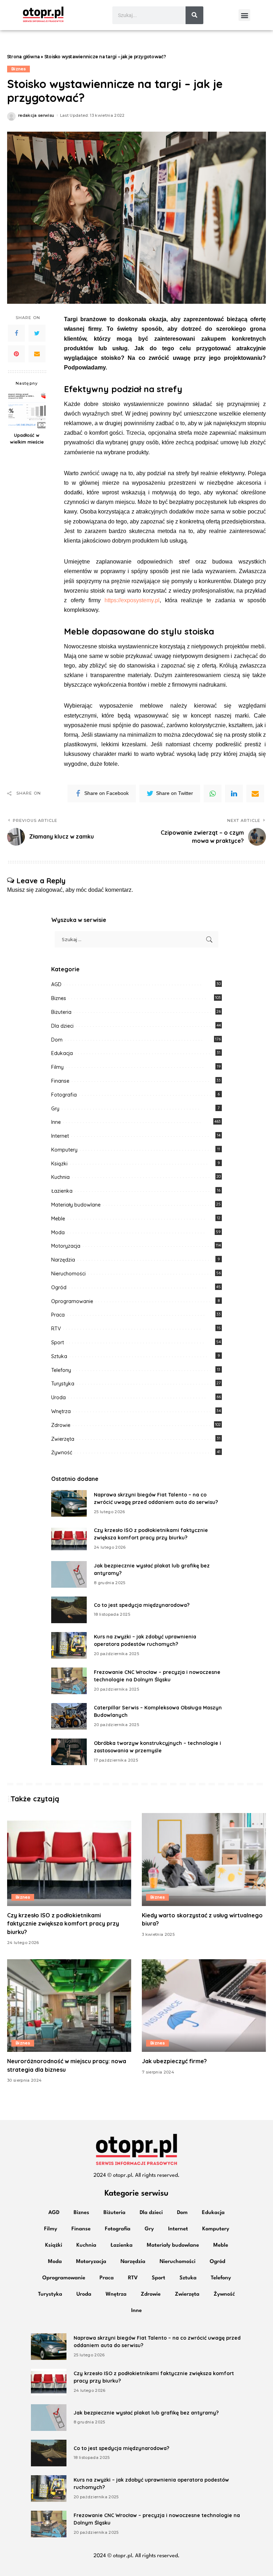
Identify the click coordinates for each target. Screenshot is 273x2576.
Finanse (60, 1081)
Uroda (58, 1397)
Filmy (57, 1067)
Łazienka (62, 1191)
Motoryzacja (66, 1246)
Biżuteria (61, 1012)
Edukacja (62, 1053)
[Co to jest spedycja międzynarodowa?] (69, 1610)
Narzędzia (63, 1260)
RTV (56, 1329)
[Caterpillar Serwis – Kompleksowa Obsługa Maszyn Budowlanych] (69, 1716)
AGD (56, 984)
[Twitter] (37, 333)
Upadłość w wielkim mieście (27, 438)
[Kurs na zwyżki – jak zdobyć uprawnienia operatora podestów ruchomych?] (69, 1645)
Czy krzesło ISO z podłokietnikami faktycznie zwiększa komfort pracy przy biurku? (63, 1923)
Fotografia (64, 1095)
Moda (58, 1232)
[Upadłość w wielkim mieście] (27, 410)
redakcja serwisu (36, 116)
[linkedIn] (234, 793)
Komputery (64, 1150)
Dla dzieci (62, 1026)
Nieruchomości (68, 1274)
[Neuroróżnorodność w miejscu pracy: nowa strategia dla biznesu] (69, 2006)
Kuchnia (60, 1177)
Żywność (62, 1452)
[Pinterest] (16, 354)
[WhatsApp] (213, 793)
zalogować (49, 890)
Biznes (18, 69)
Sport (58, 1342)
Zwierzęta (63, 1439)
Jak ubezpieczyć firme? (174, 2061)
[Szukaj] (194, 15)
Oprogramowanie (72, 1301)
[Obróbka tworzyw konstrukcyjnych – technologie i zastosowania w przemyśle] (69, 1752)
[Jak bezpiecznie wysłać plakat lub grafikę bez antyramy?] (69, 1574)
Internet (60, 1136)
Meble (58, 1219)
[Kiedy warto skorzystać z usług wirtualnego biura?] (204, 1860)
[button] (244, 15)
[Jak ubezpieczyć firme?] (204, 2006)
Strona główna (23, 57)
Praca (58, 1315)
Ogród (59, 1287)
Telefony (61, 1370)
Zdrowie (61, 1425)
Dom (57, 1040)
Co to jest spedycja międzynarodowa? (142, 1605)
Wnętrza (61, 1411)
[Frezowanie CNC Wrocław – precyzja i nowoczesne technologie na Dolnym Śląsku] (69, 1681)
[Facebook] (16, 333)
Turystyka (63, 1384)
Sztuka (59, 1356)
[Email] (37, 354)
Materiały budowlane (76, 1205)
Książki (59, 1164)
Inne (56, 1122)
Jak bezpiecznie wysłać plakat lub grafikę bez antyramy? (146, 2413)
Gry (55, 1109)
